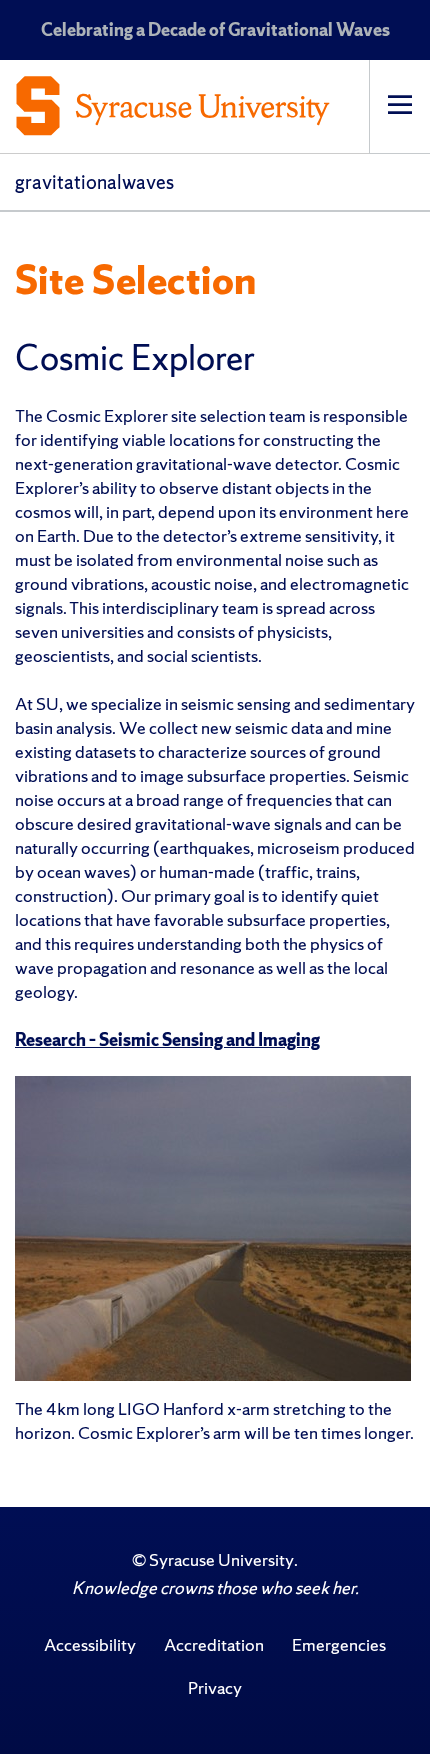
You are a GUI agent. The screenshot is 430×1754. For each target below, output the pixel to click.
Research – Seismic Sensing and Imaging (167, 1039)
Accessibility (90, 1644)
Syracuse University (221, 1559)
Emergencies (339, 1644)
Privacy (215, 1687)
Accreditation (214, 1644)
